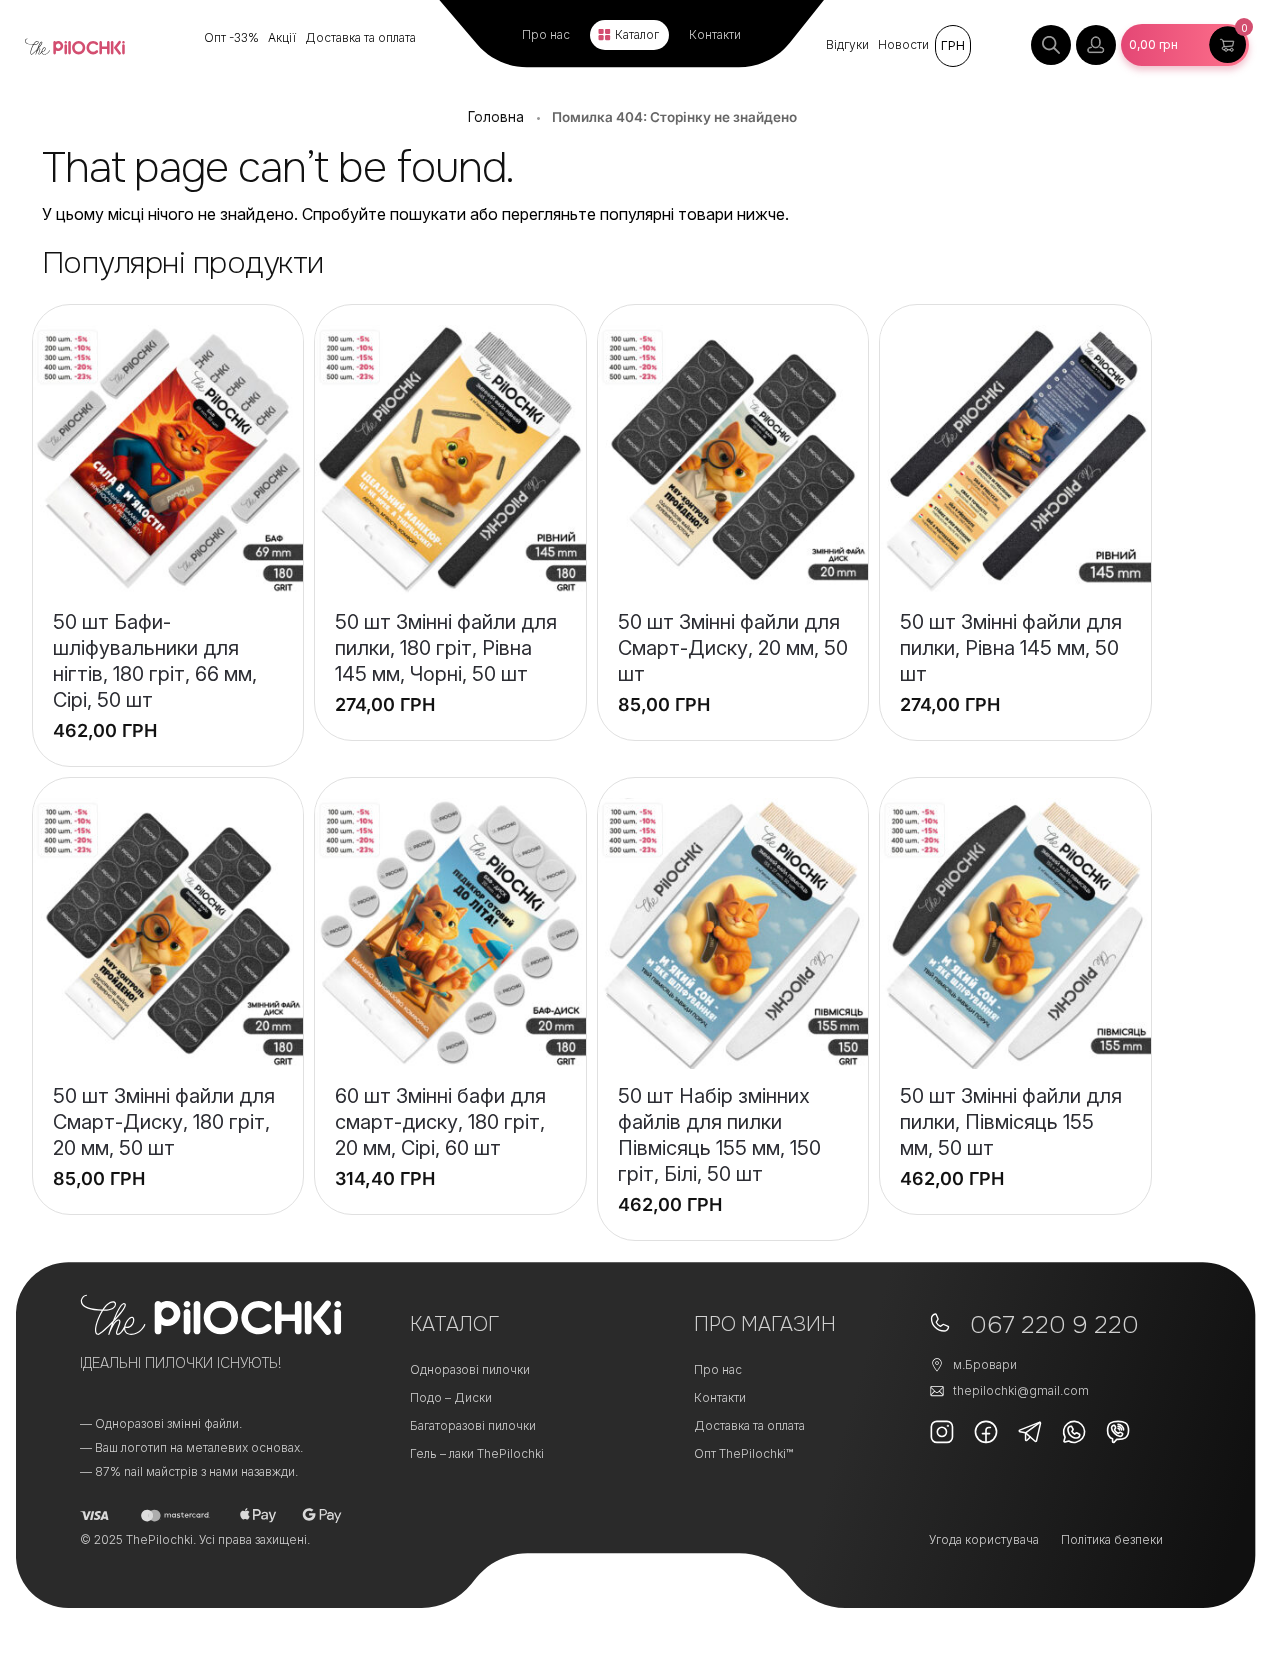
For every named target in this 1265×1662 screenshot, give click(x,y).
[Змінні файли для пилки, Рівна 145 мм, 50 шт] (1015, 460)
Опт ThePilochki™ (743, 1453)
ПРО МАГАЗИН (765, 1324)
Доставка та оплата (360, 37)
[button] (1185, 45)
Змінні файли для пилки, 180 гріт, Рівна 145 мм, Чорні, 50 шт (446, 648)
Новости (903, 44)
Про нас (546, 34)
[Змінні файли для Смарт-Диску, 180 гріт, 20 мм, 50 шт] (168, 933)
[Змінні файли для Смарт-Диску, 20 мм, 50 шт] (733, 460)
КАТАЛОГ (454, 1324)
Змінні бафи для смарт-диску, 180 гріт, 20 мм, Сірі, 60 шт (440, 1122)
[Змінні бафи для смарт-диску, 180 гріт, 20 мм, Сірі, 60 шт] (450, 933)
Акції (282, 37)
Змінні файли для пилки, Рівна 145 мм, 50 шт (1011, 648)
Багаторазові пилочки (473, 1425)
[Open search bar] (1051, 45)
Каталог (637, 34)
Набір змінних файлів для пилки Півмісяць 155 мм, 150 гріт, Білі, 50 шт (719, 1135)
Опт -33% (231, 37)
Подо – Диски (451, 1397)
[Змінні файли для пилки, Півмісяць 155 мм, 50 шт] (1015, 933)
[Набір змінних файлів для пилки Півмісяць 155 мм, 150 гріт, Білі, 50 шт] (733, 933)
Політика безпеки (1112, 1539)
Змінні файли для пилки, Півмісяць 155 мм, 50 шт (1011, 1122)
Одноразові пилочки (470, 1369)
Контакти (715, 34)
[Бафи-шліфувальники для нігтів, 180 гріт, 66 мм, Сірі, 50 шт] (168, 460)
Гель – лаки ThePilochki (477, 1453)
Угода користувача (984, 1539)
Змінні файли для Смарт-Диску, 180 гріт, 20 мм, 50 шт (164, 1122)
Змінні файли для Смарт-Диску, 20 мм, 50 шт (733, 648)
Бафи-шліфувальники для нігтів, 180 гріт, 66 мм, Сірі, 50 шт (155, 661)
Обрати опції (450, 692)
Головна (496, 117)
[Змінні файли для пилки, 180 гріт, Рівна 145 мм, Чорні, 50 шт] (450, 460)
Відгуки (847, 44)
